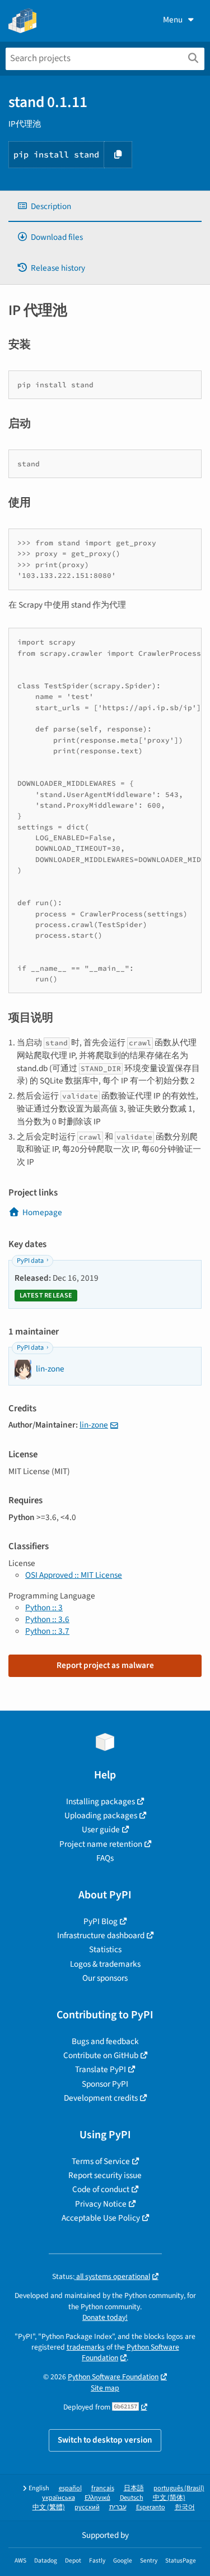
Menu (173, 20)
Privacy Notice (101, 2204)
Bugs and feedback (105, 2041)
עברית (118, 2507)
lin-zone (94, 1425)
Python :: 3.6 (47, 1619)
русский (87, 2507)
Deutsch (132, 2498)
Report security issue (105, 2175)
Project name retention (101, 1844)
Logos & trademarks (105, 1964)
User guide (101, 1829)
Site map (105, 2388)
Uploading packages (101, 1815)
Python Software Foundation (113, 2377)
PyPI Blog (101, 1921)
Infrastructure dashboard (101, 1935)
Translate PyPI (101, 2069)
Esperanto (151, 2507)
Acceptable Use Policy (101, 2218)
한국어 (185, 2507)
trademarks (86, 2347)
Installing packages (101, 1801)
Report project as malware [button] (105, 1665)
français (103, 2488)
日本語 (134, 2488)
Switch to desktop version (105, 2440)
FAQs (105, 1858)
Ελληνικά (97, 2498)
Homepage (42, 1212)
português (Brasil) (179, 2488)
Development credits (101, 2098)
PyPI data (30, 1261)
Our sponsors (105, 1978)
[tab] (105, 207)
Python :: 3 (44, 1607)
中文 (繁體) (49, 2507)
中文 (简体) (169, 2498)
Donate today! (105, 2317)
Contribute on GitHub (101, 2055)
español (70, 2488)
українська (59, 2498)
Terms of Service (101, 2161)
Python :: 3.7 (47, 1631)
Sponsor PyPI (105, 2084)
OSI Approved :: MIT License (74, 1575)
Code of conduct (101, 2189)
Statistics (105, 1949)
